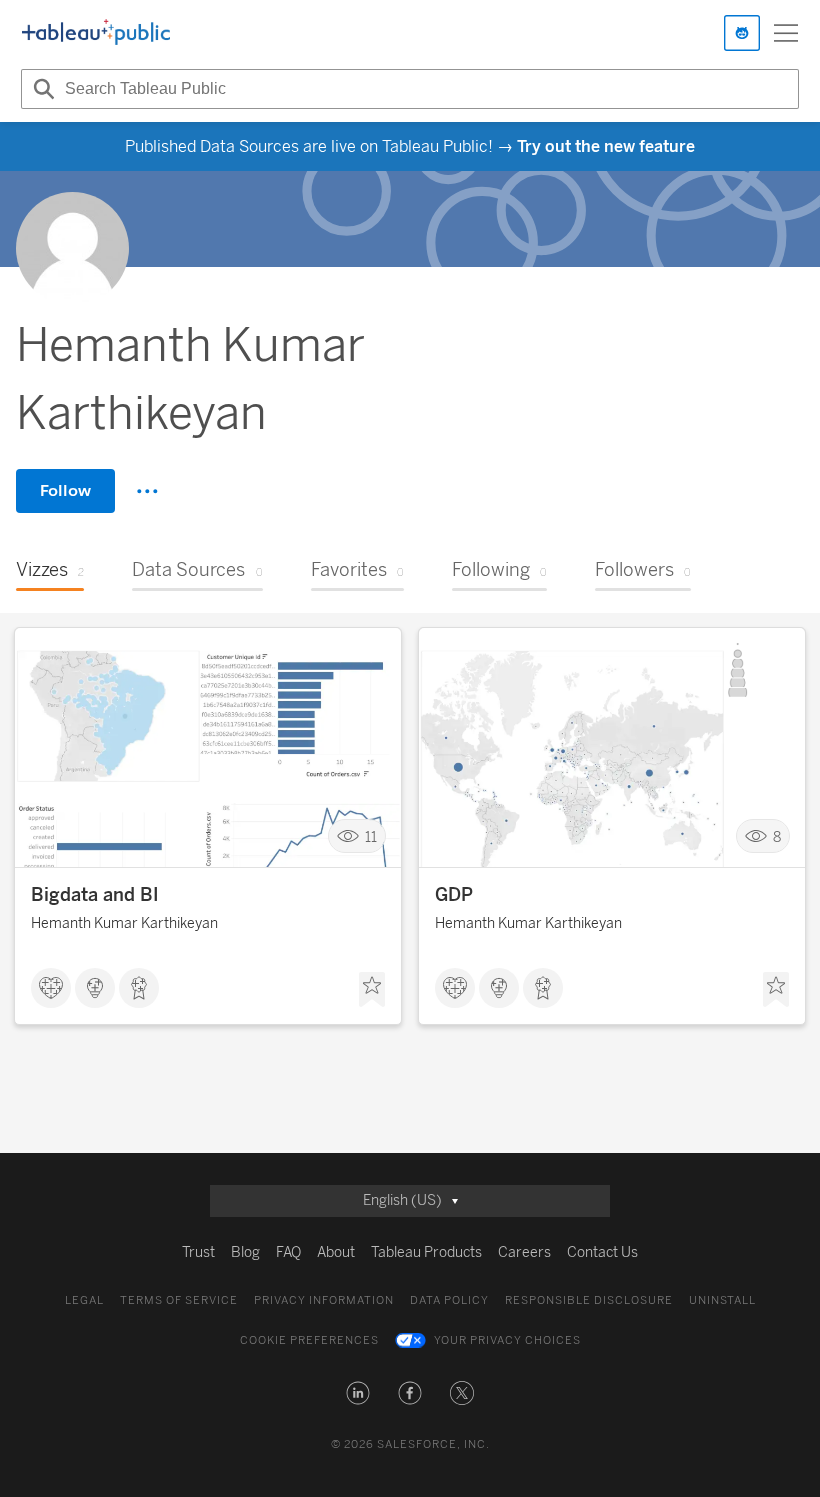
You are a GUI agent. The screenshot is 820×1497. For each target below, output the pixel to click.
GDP (454, 895)
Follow (65, 490)
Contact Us (602, 1252)
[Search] (41, 89)
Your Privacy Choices (507, 1340)
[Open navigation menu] (786, 33)
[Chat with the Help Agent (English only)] (742, 33)
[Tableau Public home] (96, 33)
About (336, 1252)
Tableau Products (426, 1252)
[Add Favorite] (372, 990)
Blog (245, 1252)
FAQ (288, 1252)
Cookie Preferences (309, 1340)
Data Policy (449, 1300)
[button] (358, 1393)
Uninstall (722, 1300)
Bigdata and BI (95, 895)
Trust (198, 1252)
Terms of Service (179, 1300)
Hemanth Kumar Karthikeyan (124, 923)
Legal (84, 1300)
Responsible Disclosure (589, 1300)
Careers (524, 1252)
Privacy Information (324, 1300)
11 (371, 836)
